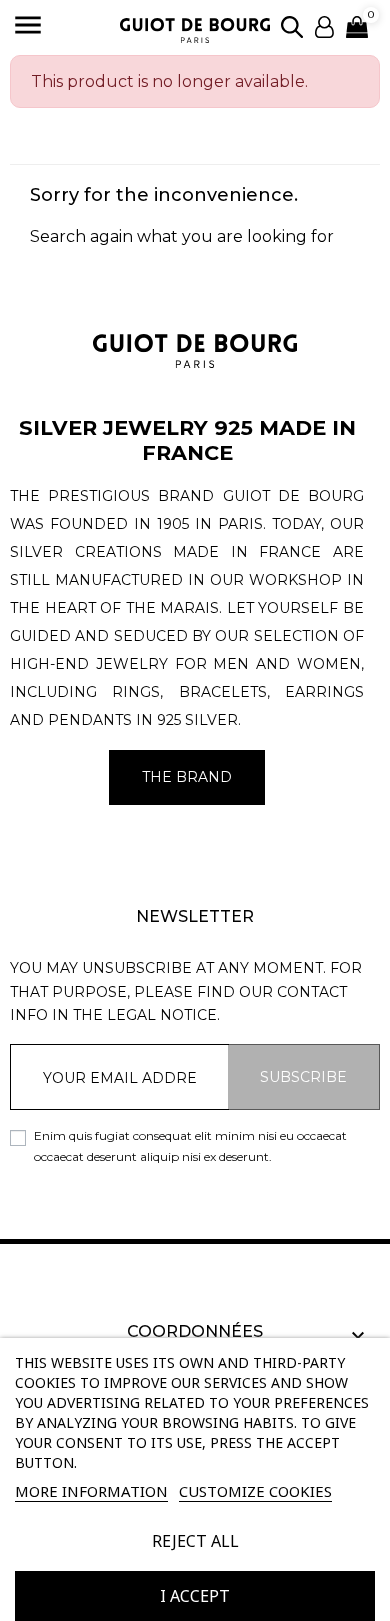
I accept (195, 1596)
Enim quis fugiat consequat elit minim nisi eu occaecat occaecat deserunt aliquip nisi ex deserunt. (190, 1145)
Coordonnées (195, 1331)
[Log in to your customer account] (324, 25)
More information (91, 1491)
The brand (187, 777)
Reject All (195, 1541)
